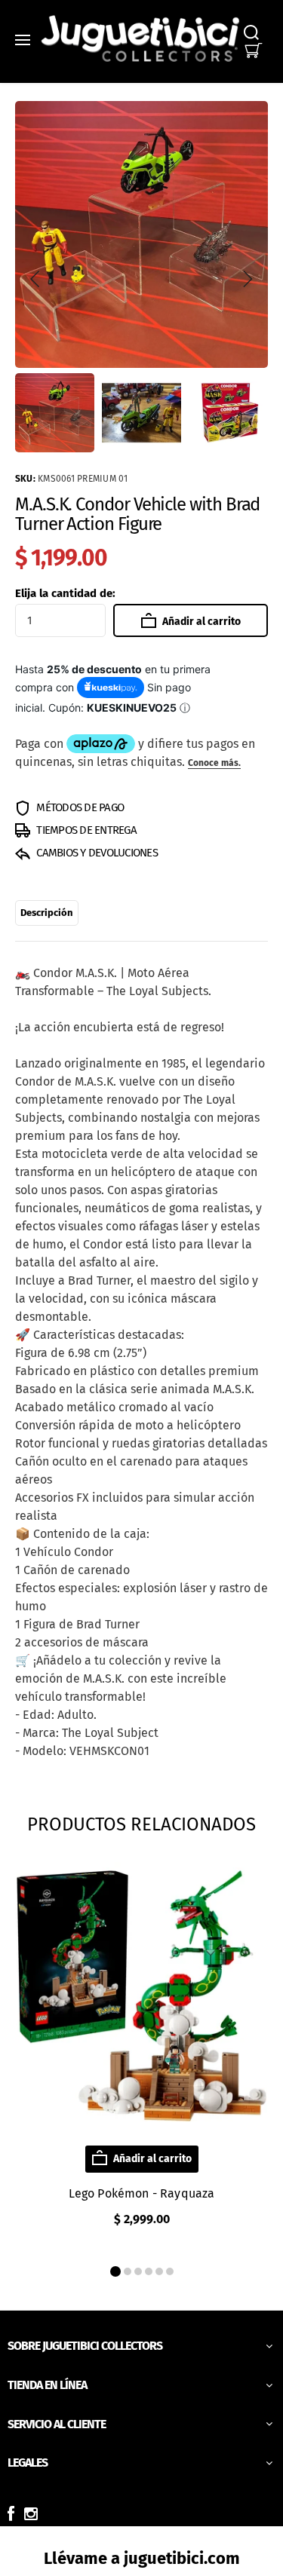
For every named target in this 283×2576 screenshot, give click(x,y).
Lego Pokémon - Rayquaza (142, 2193)
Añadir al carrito (200, 622)
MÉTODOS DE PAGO (79, 807)
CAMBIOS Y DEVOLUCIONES (96, 853)
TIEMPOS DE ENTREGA (85, 830)
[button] (35, 279)
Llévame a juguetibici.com (142, 2558)
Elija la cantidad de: (65, 593)
